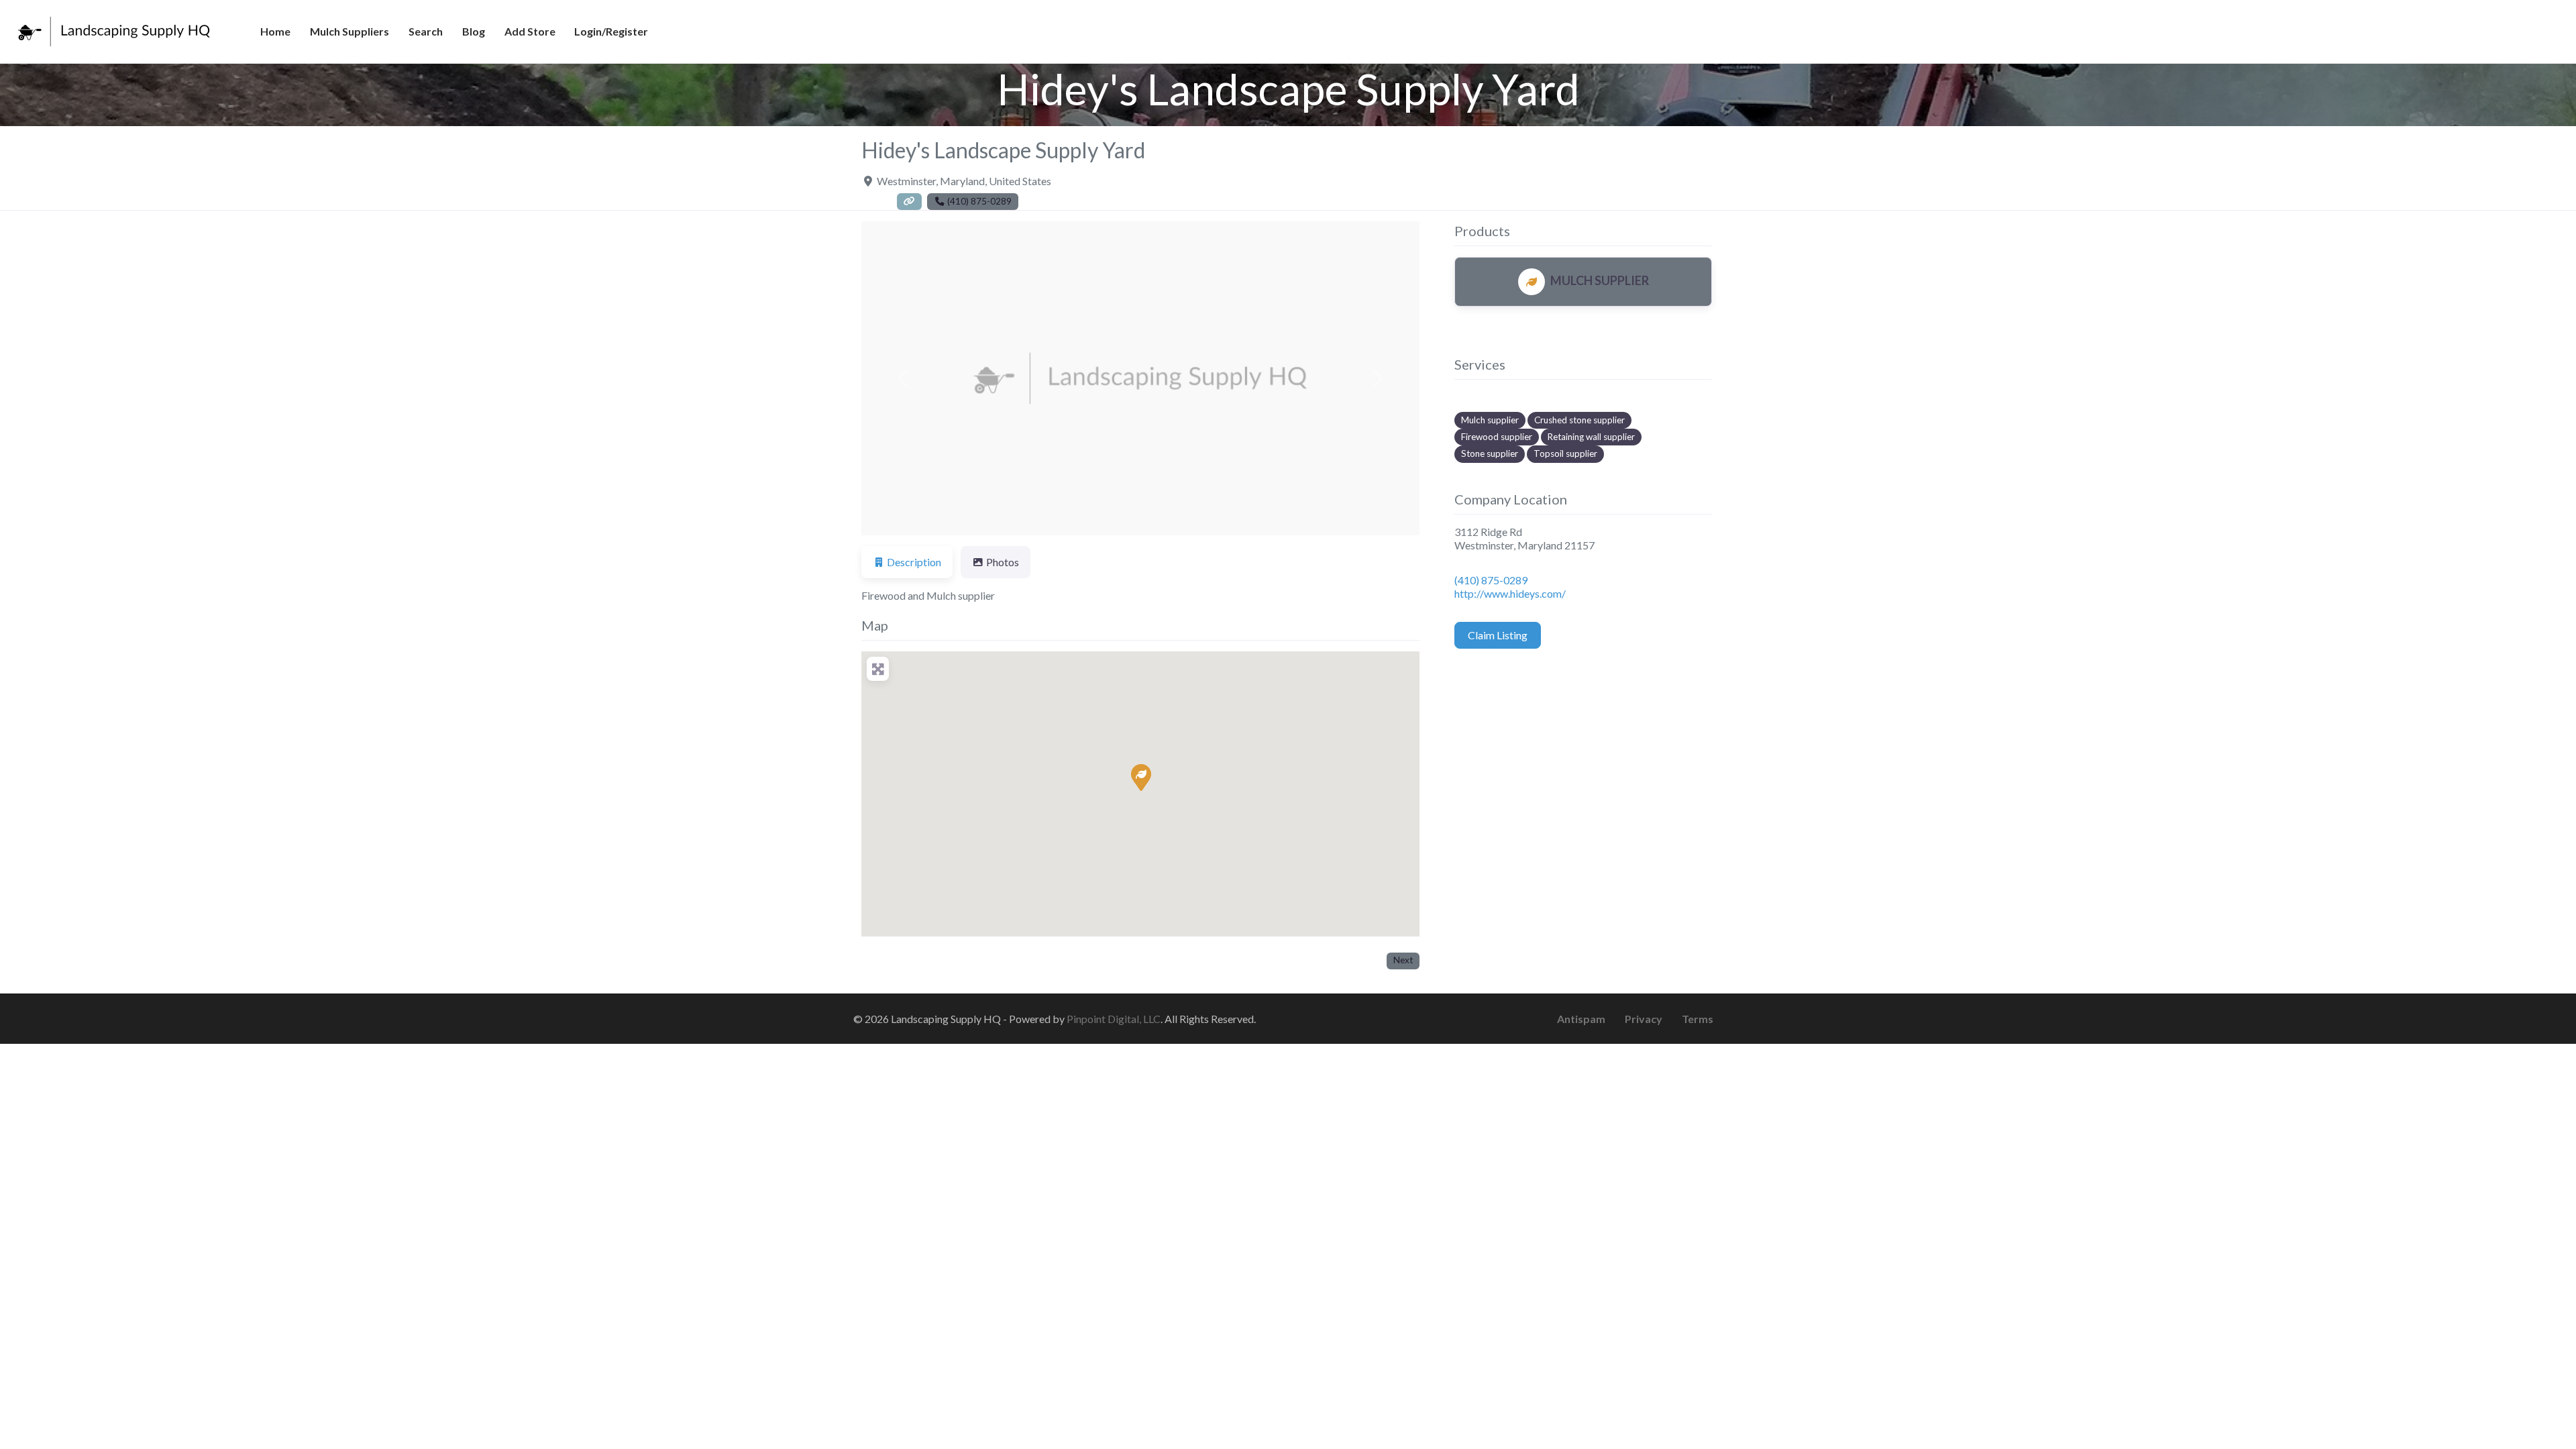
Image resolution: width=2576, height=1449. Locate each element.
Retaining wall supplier (1591, 437)
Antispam (1581, 1019)
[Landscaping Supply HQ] (115, 30)
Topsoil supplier (1565, 453)
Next (1403, 960)
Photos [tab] (1003, 562)
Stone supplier (1490, 453)
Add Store (530, 31)
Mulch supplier (1490, 420)
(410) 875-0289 (1491, 580)
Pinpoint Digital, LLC (1114, 1019)
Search (426, 31)
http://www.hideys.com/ (1510, 593)
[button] (903, 378)
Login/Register (611, 31)
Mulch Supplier (1600, 280)
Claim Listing (1498, 635)
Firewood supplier (1497, 437)
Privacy (1644, 1019)
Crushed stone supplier (1579, 420)
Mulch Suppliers (350, 31)
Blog (474, 31)
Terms (1698, 1019)
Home (275, 31)
